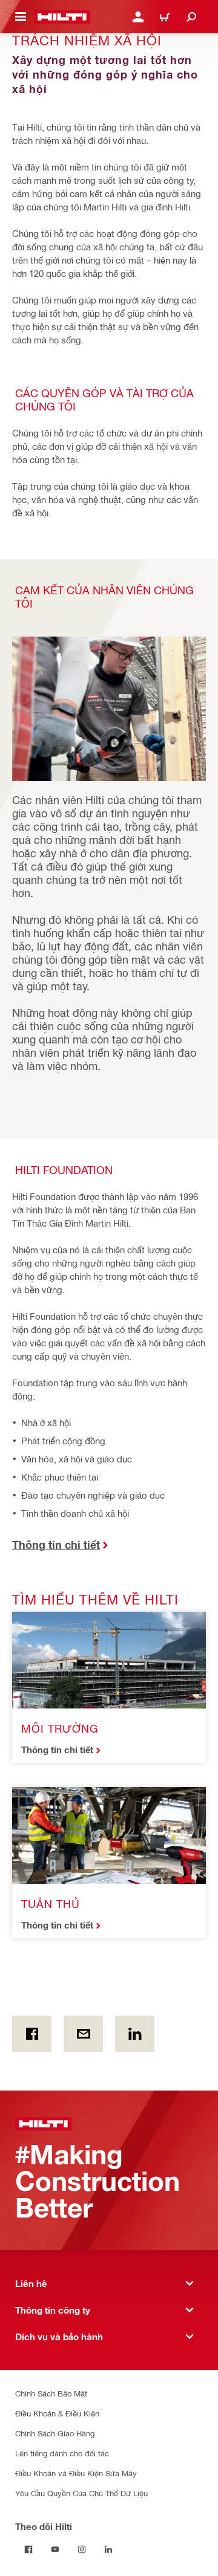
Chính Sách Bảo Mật (51, 2393)
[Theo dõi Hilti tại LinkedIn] (108, 2549)
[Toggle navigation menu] (21, 17)
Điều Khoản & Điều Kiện (57, 2413)
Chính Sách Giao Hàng (55, 2433)
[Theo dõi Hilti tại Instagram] (82, 2549)
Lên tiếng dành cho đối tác (62, 2453)
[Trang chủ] (62, 17)
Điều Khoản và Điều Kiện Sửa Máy (76, 2473)
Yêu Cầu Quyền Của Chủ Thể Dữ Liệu (81, 2493)
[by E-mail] (83, 2034)
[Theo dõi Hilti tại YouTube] (55, 2549)
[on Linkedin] (135, 2034)
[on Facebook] (32, 2034)
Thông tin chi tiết (57, 1750)
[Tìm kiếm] (191, 17)
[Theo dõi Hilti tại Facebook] (28, 2549)
